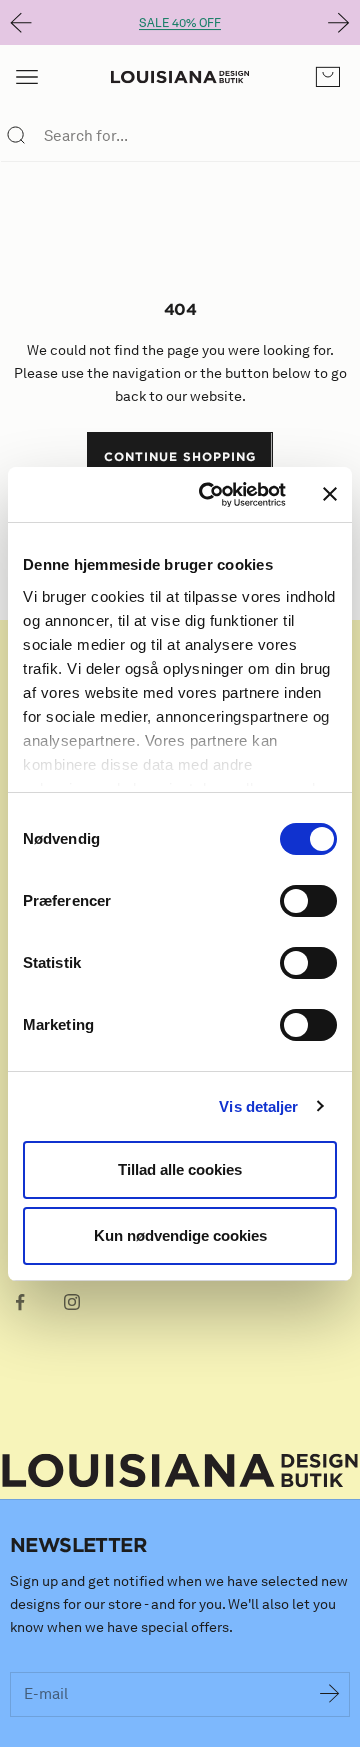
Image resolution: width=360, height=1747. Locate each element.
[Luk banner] (330, 494)
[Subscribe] (330, 1695)
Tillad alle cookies (180, 1169)
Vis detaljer (258, 1106)
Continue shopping (179, 456)
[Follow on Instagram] (72, 1302)
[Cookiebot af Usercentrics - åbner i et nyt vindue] (211, 495)
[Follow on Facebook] (20, 1302)
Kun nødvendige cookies (180, 1235)
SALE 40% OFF (180, 22)
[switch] (308, 901)
